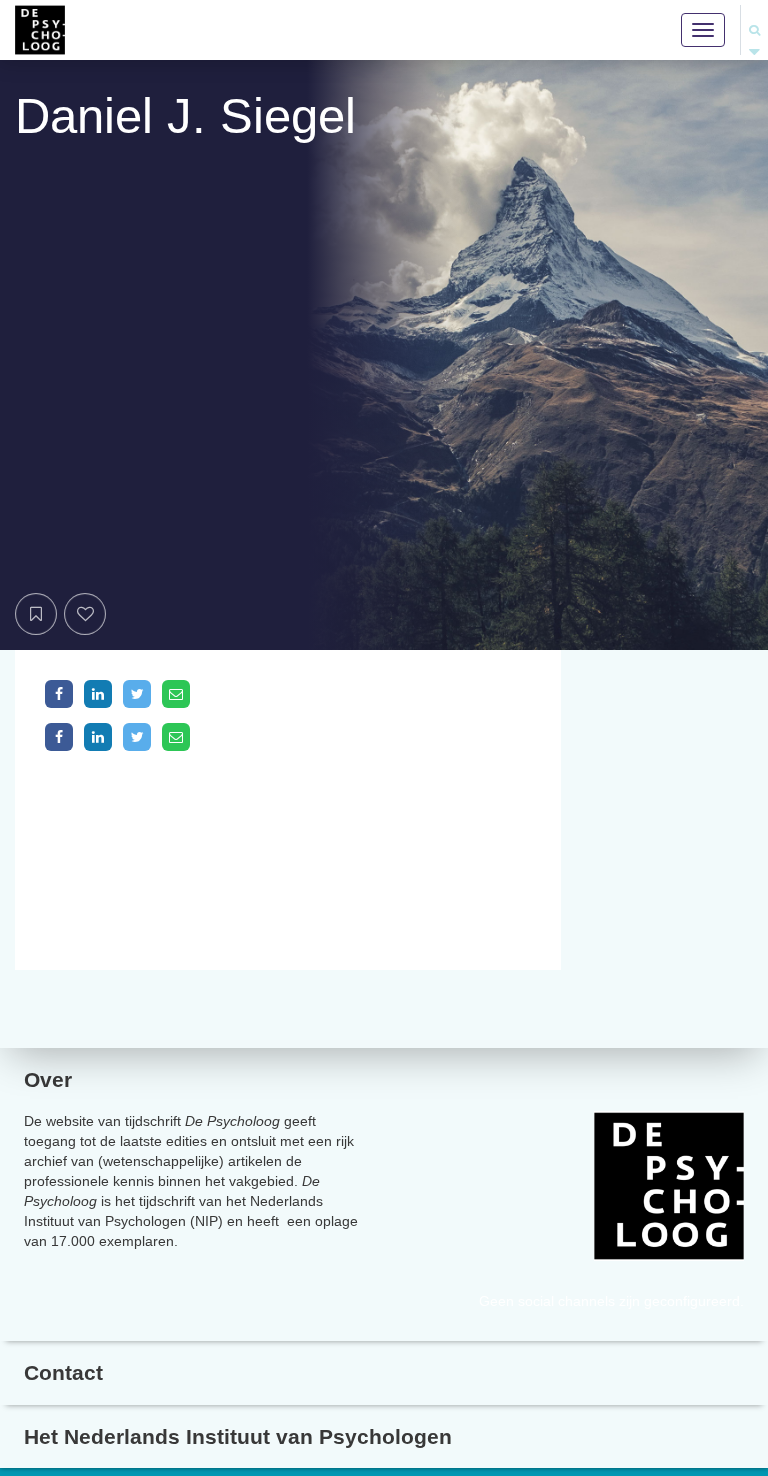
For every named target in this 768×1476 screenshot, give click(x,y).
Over (48, 1079)
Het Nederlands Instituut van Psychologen (238, 1436)
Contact (63, 1372)
